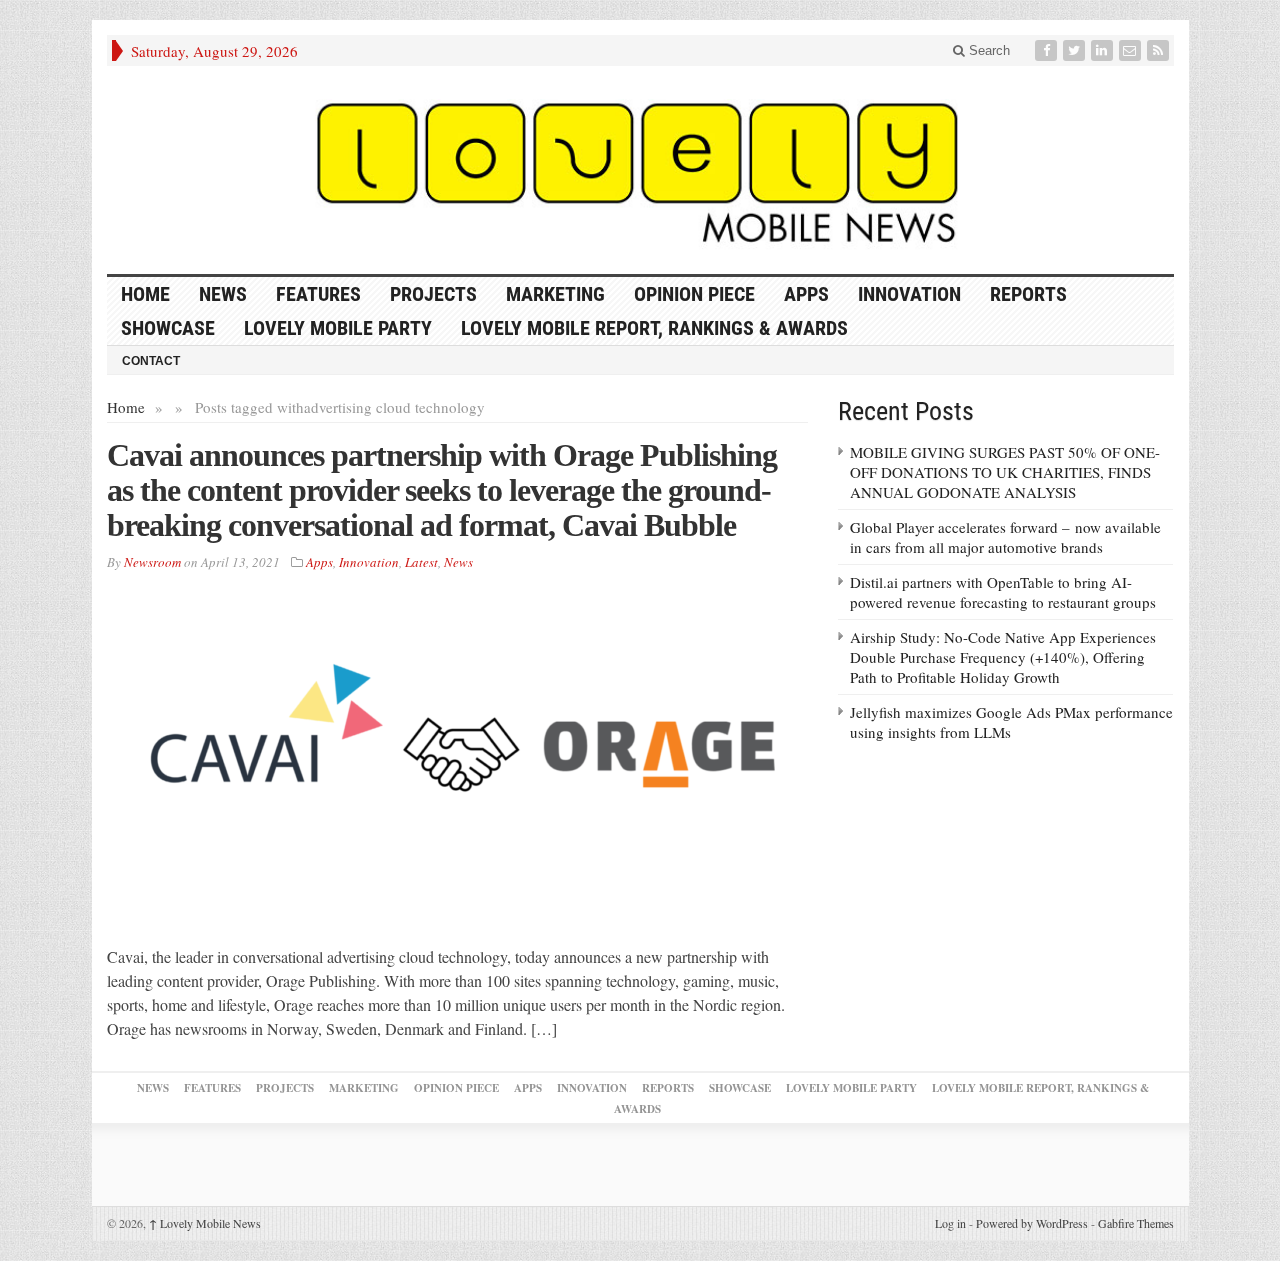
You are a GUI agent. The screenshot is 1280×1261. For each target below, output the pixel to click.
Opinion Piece (694, 294)
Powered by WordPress (1032, 1223)
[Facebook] (1048, 50)
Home (126, 407)
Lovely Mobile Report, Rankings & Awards (654, 328)
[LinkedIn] (1104, 50)
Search (987, 50)
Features (318, 294)
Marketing (555, 294)
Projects (433, 294)
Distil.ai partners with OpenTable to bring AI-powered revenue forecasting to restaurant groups (1003, 592)
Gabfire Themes (1136, 1223)
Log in (950, 1223)
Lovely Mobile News (205, 1223)
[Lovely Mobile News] (640, 170)
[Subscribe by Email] (1132, 50)
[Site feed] (1160, 50)
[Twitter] (1076, 50)
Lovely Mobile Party (338, 328)
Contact (151, 361)
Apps (806, 294)
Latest (421, 562)
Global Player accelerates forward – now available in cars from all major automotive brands (1005, 537)
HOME (145, 294)
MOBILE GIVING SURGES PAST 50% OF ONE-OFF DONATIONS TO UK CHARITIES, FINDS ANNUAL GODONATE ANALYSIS (1005, 472)
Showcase (168, 328)
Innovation (909, 294)
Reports (1028, 294)
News (223, 294)
